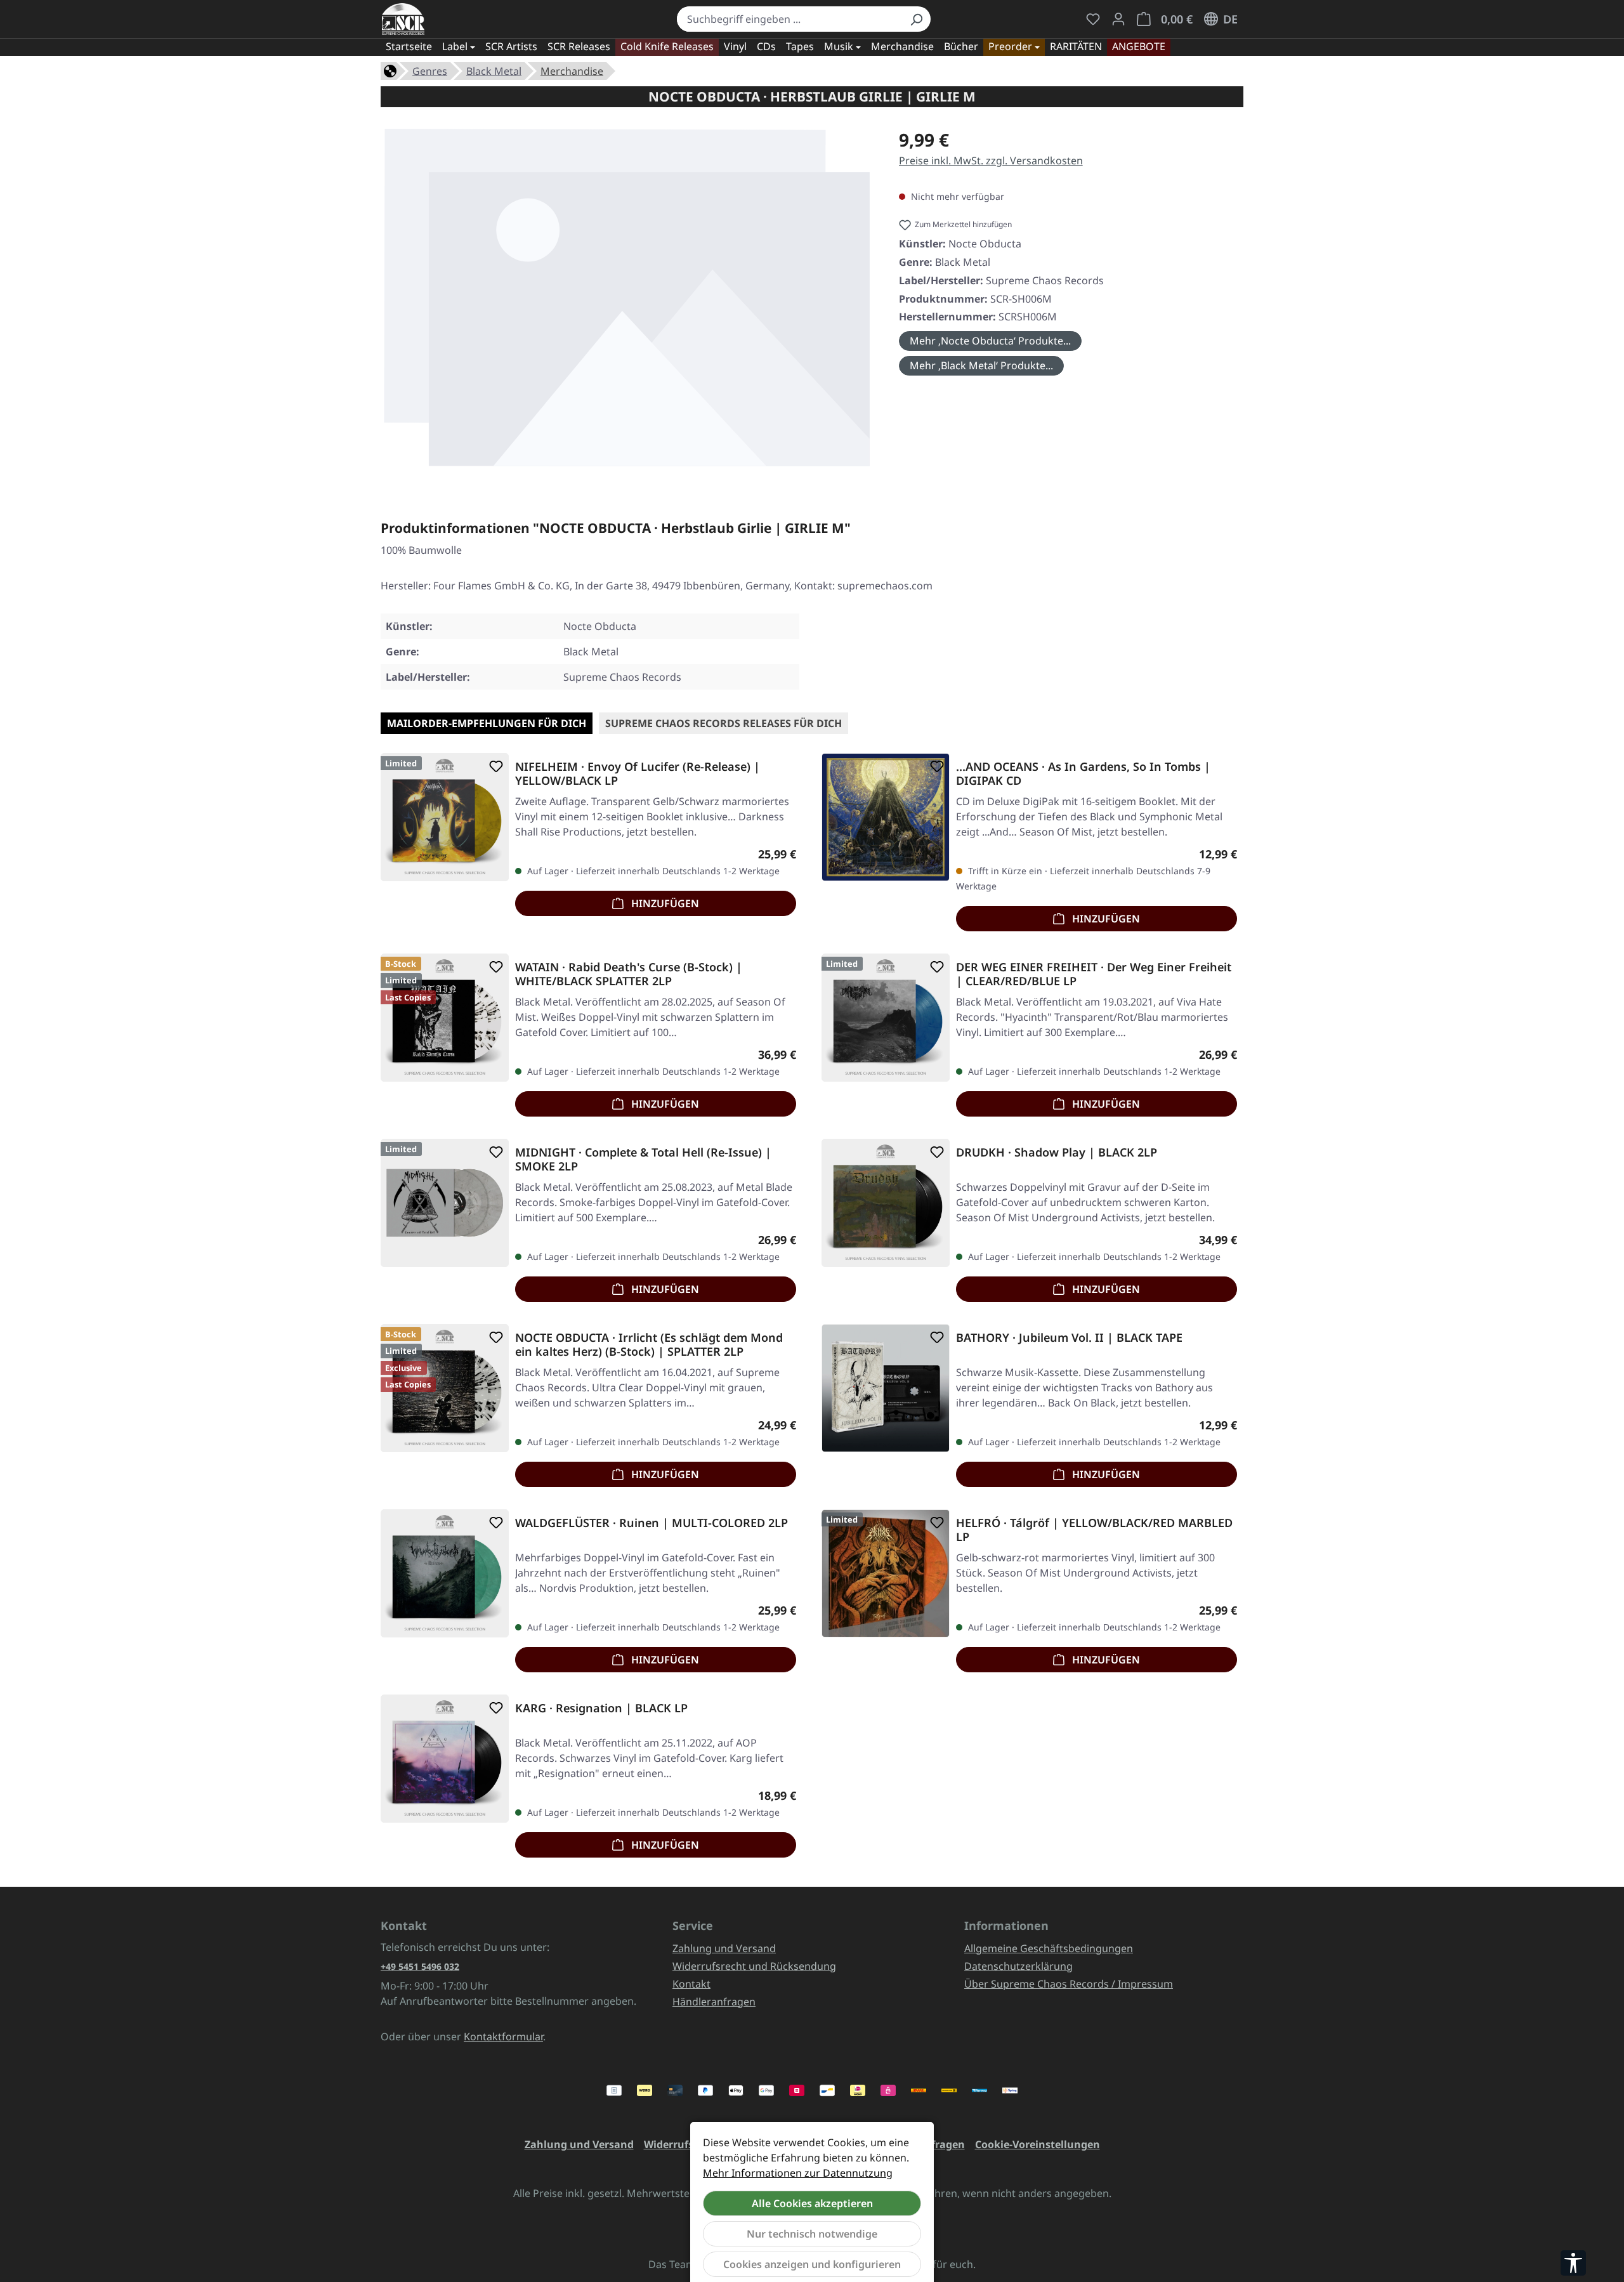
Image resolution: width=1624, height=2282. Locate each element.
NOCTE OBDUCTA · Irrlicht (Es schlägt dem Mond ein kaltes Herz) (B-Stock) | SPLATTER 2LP (649, 1344)
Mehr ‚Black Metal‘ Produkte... (981, 365)
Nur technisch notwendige (812, 2234)
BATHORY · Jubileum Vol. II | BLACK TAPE (1069, 1338)
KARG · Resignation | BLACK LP (601, 1708)
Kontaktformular (503, 2036)
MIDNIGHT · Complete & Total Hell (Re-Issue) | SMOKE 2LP (643, 1159)
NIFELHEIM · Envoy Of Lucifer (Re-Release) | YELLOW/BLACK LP (638, 773)
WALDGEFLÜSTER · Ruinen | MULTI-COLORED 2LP (652, 1523)
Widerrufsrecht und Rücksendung (754, 1966)
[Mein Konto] (1118, 19)
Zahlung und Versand (724, 1948)
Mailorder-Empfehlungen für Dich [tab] (487, 723)
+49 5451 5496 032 (420, 1966)
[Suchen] (916, 19)
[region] (627, 302)
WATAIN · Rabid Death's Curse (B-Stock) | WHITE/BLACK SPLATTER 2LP (629, 974)
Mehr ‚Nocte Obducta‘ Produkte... (990, 341)
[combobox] (789, 19)
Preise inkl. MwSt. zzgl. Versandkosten (991, 161)
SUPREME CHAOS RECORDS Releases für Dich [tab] (724, 723)
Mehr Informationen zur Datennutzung (798, 2173)
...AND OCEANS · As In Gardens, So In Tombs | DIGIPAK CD (1083, 773)
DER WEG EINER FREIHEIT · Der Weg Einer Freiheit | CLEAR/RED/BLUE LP (1094, 974)
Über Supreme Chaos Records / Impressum (1069, 1984)
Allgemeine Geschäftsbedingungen (1049, 1948)
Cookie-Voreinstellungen (1038, 2144)
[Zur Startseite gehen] (403, 19)
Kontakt (691, 1984)
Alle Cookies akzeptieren (812, 2203)
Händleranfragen (714, 2002)
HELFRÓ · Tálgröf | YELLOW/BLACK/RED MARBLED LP (1094, 1530)
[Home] (390, 70)
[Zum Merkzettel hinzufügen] (494, 766)
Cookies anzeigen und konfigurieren (812, 2264)
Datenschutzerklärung (1018, 1966)
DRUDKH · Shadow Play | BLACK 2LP (1057, 1152)
